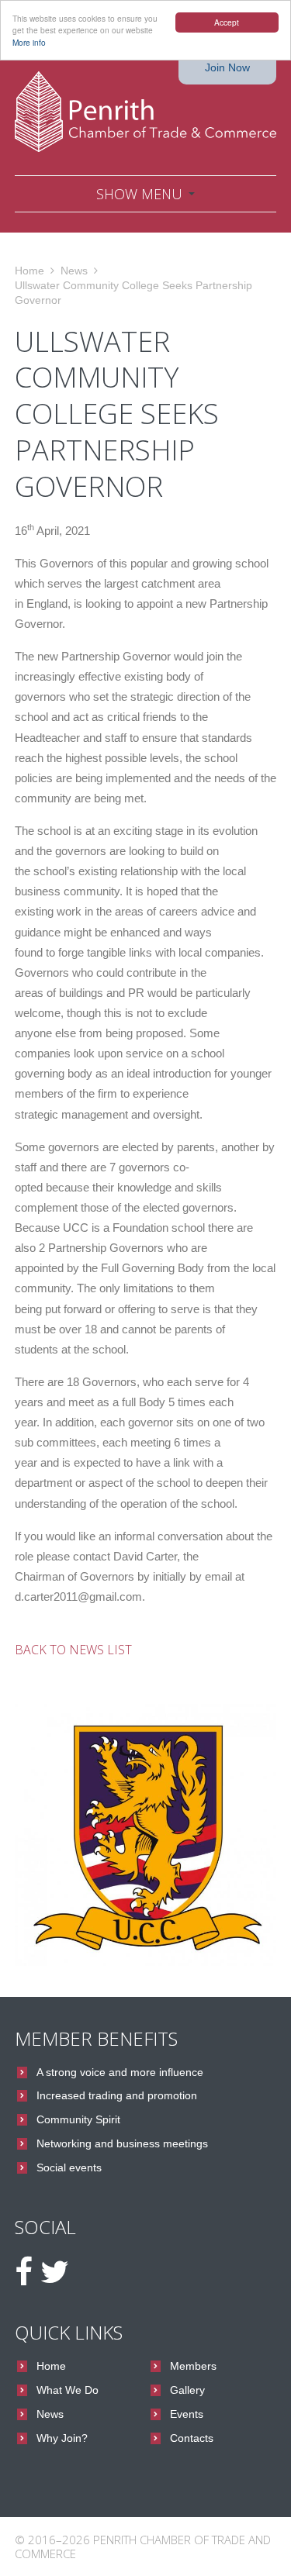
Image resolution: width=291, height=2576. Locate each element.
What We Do (68, 2390)
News (74, 271)
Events (187, 2414)
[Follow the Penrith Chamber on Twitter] (55, 2272)
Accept (227, 22)
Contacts (192, 2438)
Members (193, 2366)
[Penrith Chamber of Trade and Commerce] (146, 112)
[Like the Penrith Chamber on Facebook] (24, 2272)
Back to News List (73, 1650)
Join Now (227, 67)
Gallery (187, 2390)
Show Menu (139, 194)
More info (29, 42)
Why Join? (62, 2438)
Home (29, 271)
